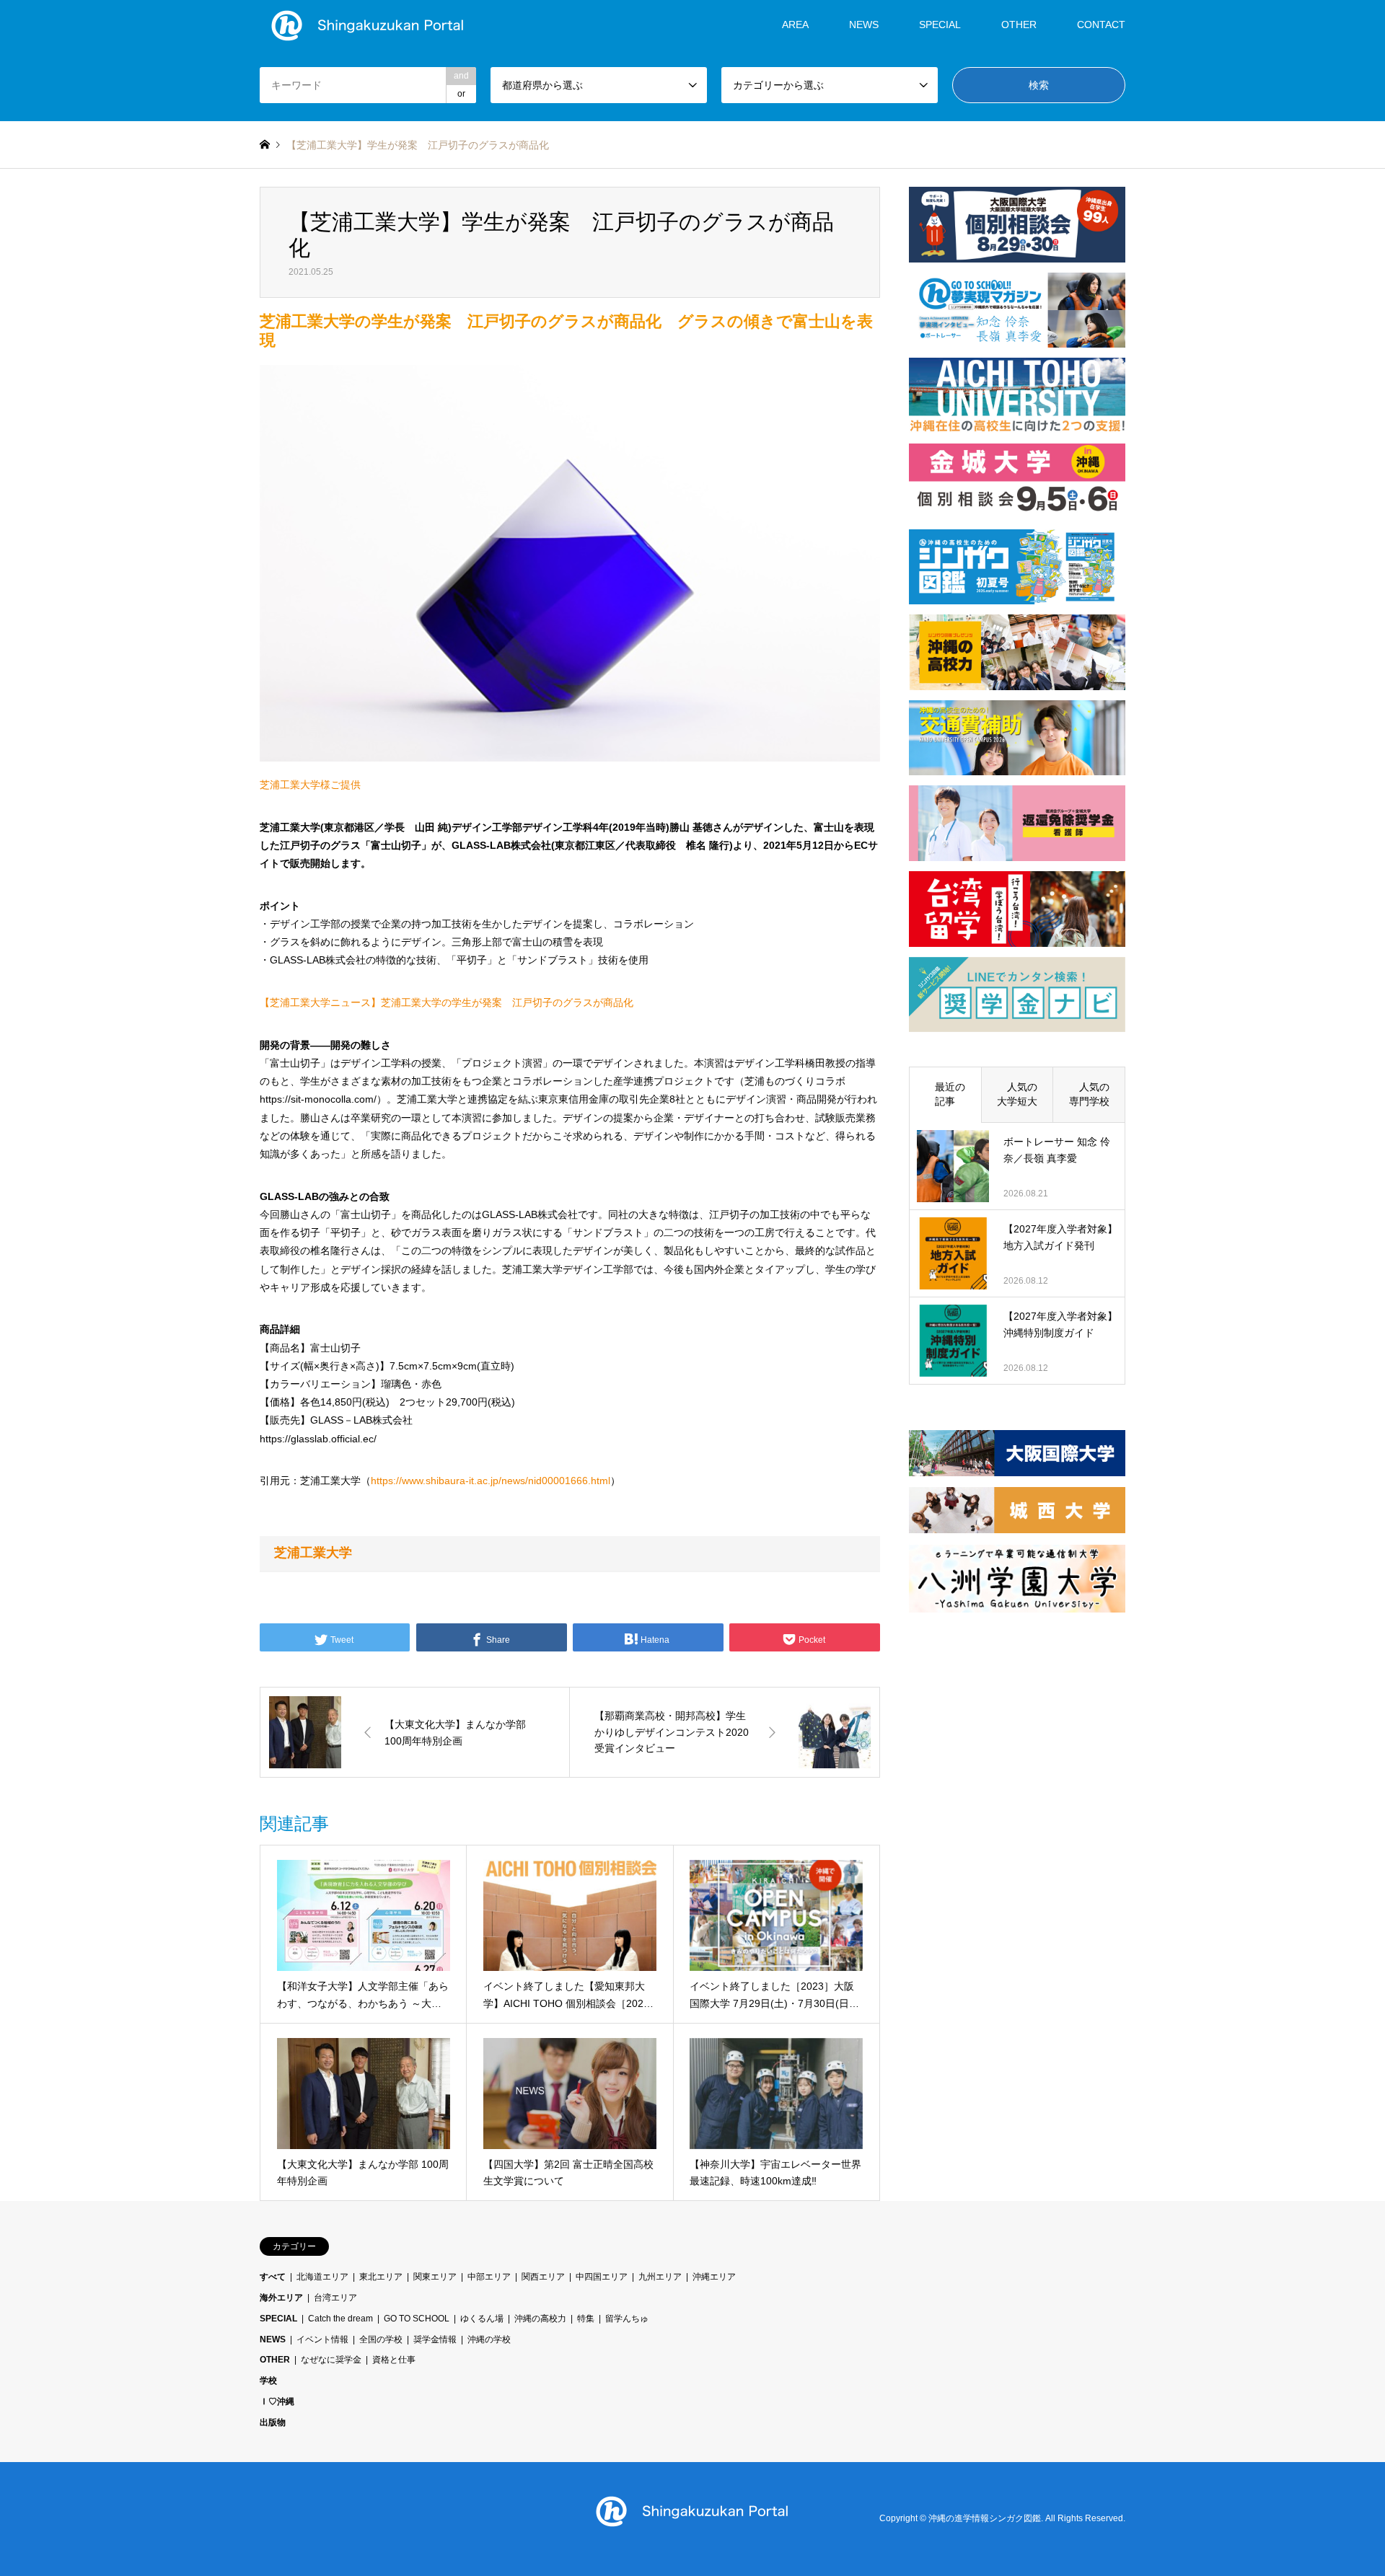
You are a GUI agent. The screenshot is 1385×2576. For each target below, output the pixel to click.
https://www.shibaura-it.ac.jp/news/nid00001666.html (491, 1481)
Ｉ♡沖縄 (277, 2401)
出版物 (273, 2422)
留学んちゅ (627, 2319)
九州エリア (660, 2277)
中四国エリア (602, 2277)
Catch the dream (340, 2319)
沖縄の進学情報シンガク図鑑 (985, 2518)
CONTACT (1101, 25)
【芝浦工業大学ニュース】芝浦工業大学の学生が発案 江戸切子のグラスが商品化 (447, 1002)
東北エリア (381, 2277)
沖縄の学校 (489, 2339)
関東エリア (435, 2277)
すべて (273, 2277)
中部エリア (489, 2277)
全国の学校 (381, 2339)
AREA (795, 25)
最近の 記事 (950, 1094)
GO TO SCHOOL (417, 2319)
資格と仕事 (394, 2360)
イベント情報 (322, 2339)
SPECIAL (940, 25)
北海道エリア (322, 2277)
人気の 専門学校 (1094, 1094)
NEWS (864, 25)
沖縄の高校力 (540, 2319)
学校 (268, 2381)
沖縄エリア (714, 2277)
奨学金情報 (435, 2339)
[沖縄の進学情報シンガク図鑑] (368, 25)
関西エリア (543, 2277)
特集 (586, 2319)
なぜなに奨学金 (331, 2360)
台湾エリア (335, 2298)
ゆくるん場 (482, 2319)
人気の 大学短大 (1022, 1094)
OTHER (275, 2360)
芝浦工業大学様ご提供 (310, 785)
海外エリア (281, 2298)
